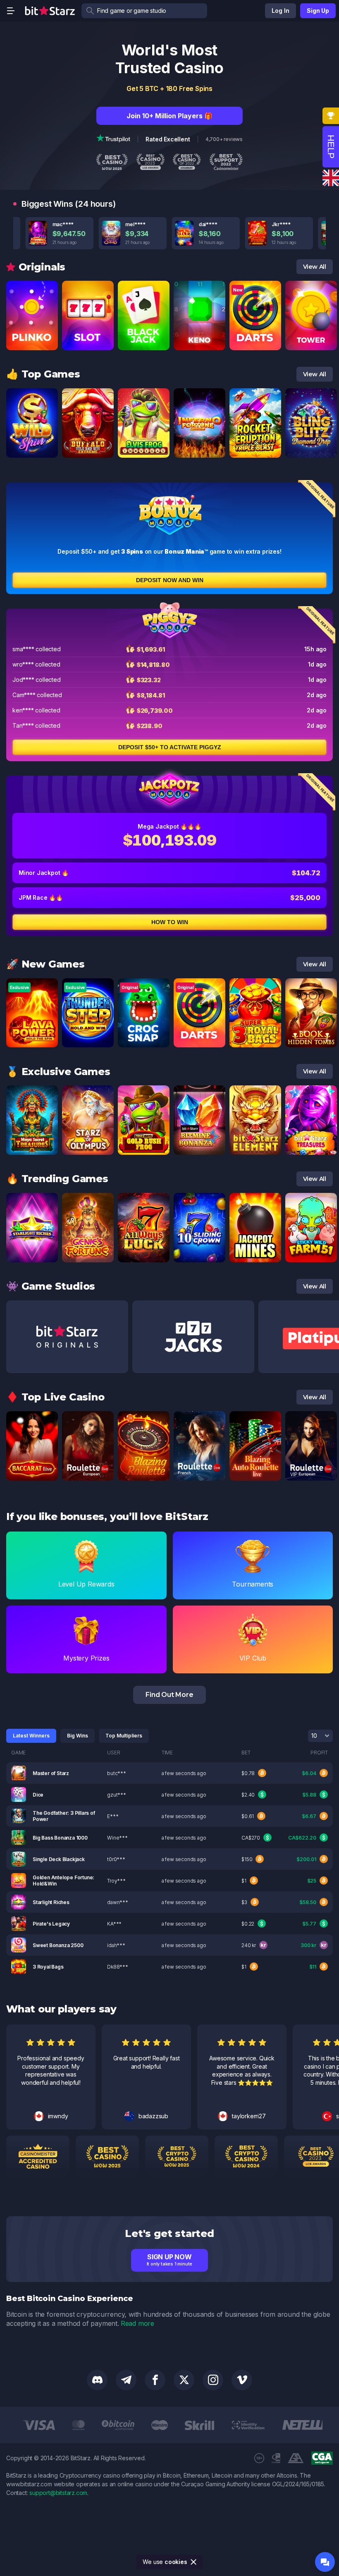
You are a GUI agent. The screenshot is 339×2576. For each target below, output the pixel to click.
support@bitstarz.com (58, 2493)
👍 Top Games (43, 374)
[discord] (97, 2380)
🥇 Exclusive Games (58, 1072)
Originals (42, 267)
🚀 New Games (45, 964)
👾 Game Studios (51, 1286)
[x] (184, 2380)
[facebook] (155, 2380)
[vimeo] (242, 2380)
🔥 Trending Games (57, 1179)
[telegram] (126, 2380)
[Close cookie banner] (194, 2562)
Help (331, 147)
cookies (176, 2562)
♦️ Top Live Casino (55, 1397)
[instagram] (213, 2380)
